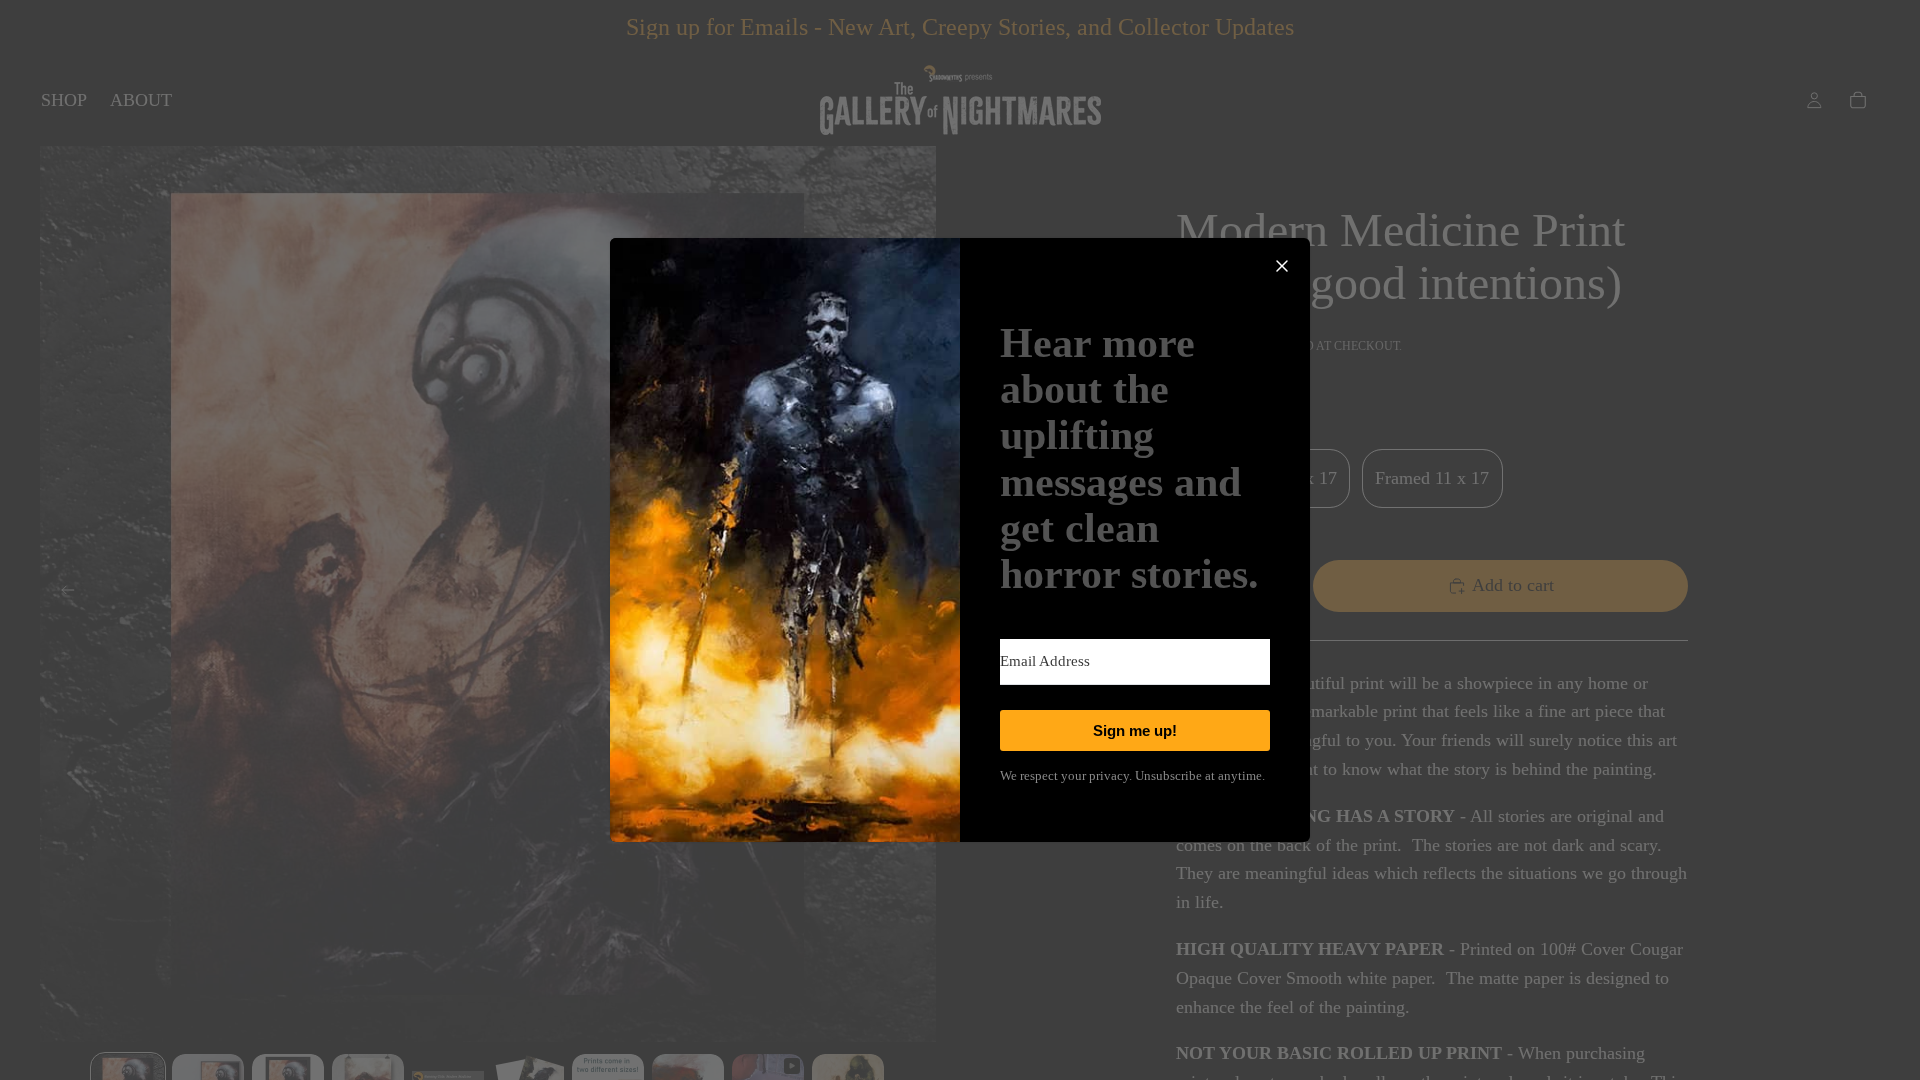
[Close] (1282, 266)
